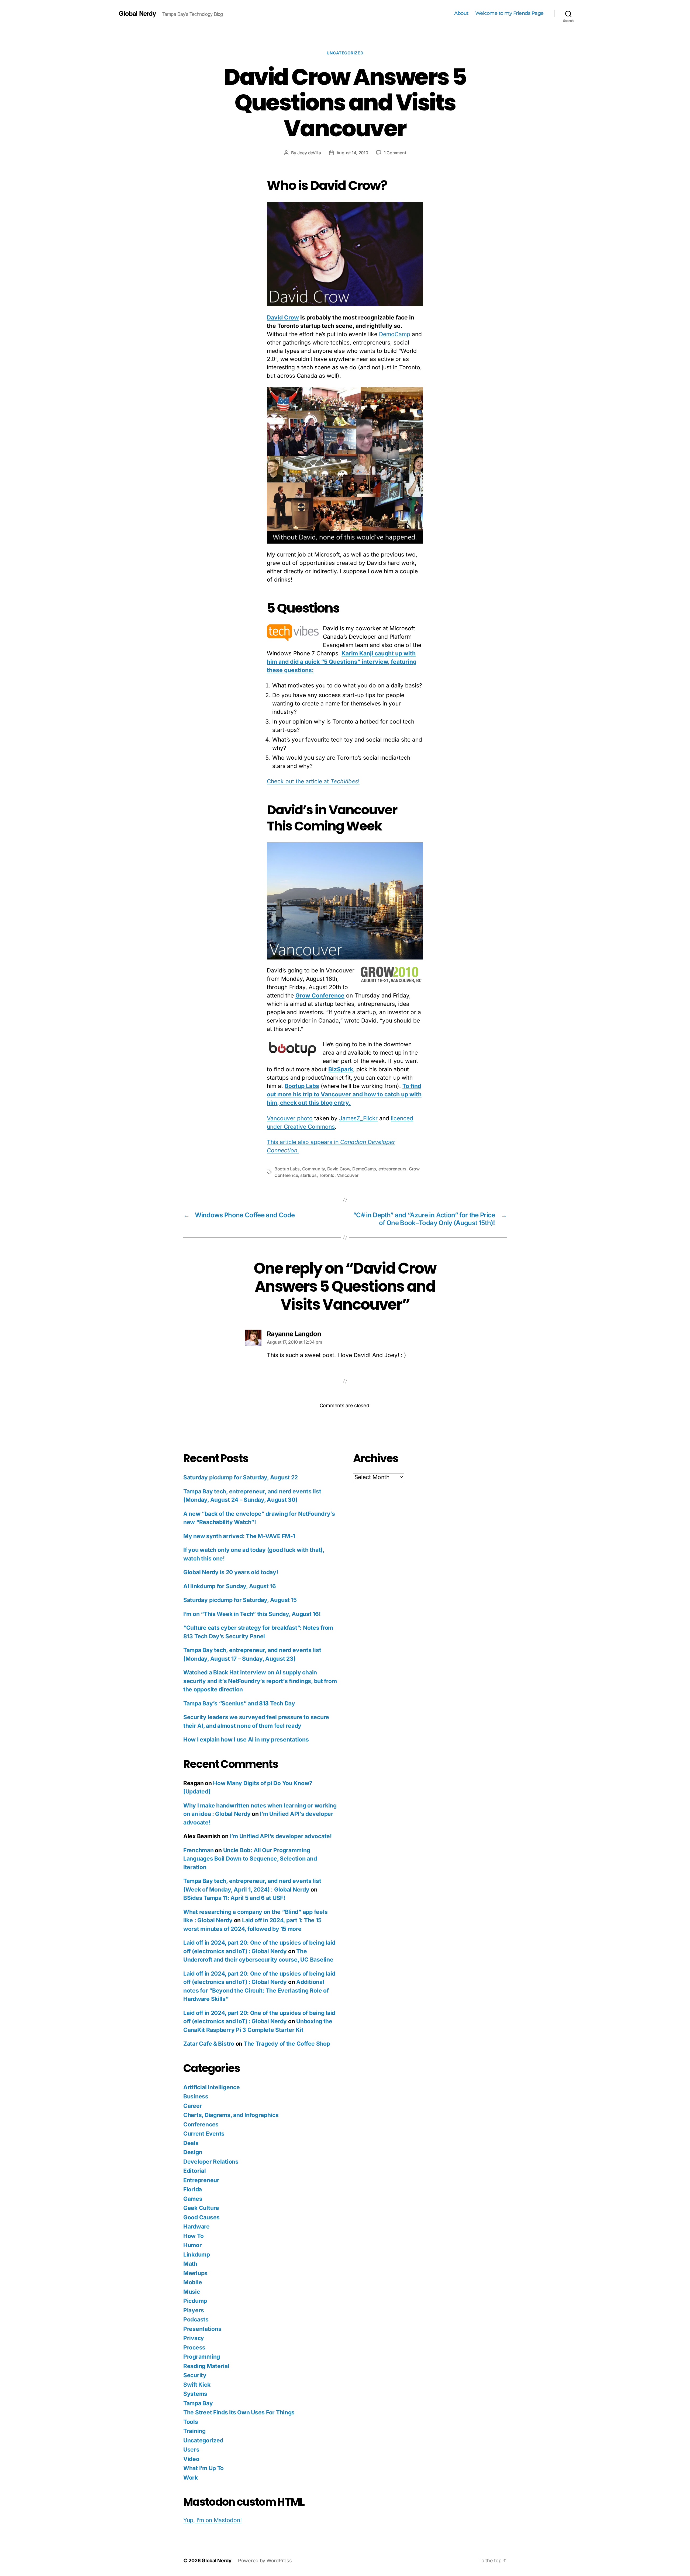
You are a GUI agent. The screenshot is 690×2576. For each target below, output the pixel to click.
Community (314, 1169)
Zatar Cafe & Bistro (209, 2044)
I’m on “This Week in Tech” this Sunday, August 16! (252, 1614)
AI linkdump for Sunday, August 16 (230, 1586)
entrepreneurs (393, 1169)
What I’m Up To (203, 2468)
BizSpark (341, 1069)
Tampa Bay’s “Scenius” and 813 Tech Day (239, 1703)
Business (196, 2096)
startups (308, 1175)
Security (195, 2375)
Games (193, 2199)
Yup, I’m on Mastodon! (212, 2520)
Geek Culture (201, 2208)
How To (193, 2236)
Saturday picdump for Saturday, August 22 (241, 1477)
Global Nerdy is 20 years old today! (231, 1572)
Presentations (202, 2329)
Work (191, 2478)
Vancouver (348, 1175)
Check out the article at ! (313, 781)
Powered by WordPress (265, 2561)
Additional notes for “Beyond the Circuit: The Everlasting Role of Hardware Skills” (256, 1990)
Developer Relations (211, 2162)
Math (190, 2264)
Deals (191, 2143)
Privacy (194, 2338)
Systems (195, 2394)
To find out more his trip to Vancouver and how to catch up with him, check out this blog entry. (344, 1094)
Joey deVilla (309, 153)
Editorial (195, 2171)
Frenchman (199, 1850)
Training (194, 2431)
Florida (193, 2189)
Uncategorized (345, 53)
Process (194, 2347)
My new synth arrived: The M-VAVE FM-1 (239, 1536)
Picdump (195, 2301)
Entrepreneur (201, 2180)
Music (192, 2292)
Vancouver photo (290, 1118)
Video (191, 2459)
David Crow (283, 317)
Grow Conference (320, 995)
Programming (202, 2357)
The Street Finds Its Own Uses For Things (239, 2412)
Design (193, 2152)
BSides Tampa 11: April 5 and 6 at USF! (234, 1898)
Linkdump (197, 2255)
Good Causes (201, 2217)
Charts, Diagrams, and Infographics (231, 2115)
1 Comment (395, 153)
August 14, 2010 (352, 153)
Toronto (327, 1175)
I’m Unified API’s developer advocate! (281, 1836)
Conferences (201, 2124)
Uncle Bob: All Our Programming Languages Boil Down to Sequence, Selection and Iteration (250, 1859)
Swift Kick (197, 2385)
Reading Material (206, 2366)
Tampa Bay (198, 2403)
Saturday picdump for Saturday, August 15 (240, 1600)
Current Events (204, 2134)
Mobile (193, 2282)
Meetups (195, 2273)
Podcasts (196, 2319)
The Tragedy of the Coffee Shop (287, 2044)
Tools (191, 2422)
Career (193, 2106)
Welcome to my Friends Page (509, 13)
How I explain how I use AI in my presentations (246, 1739)
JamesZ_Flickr (358, 1118)
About (461, 13)
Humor (193, 2245)
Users (191, 2450)
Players (194, 2310)
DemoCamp (395, 334)
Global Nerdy (137, 13)
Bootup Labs (302, 1086)
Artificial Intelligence (212, 2087)
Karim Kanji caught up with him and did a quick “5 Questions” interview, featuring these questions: (342, 662)
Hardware (196, 2226)
